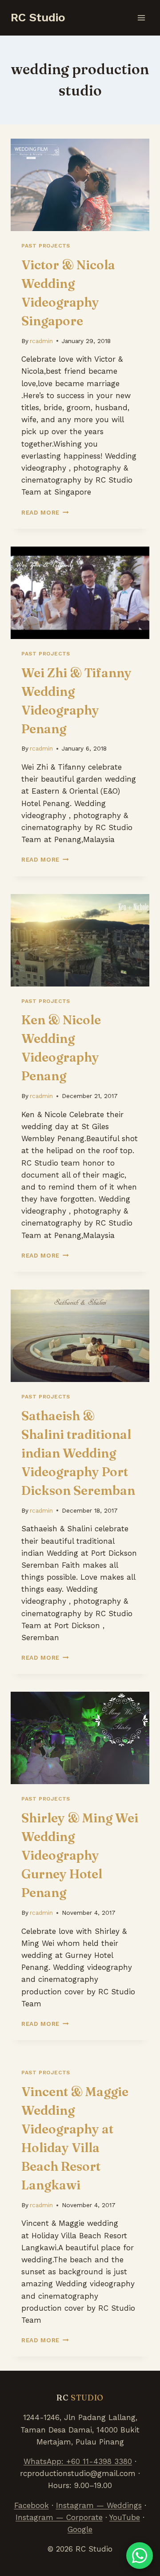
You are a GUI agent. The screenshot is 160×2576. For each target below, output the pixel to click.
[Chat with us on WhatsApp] (140, 2556)
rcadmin (41, 341)
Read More (45, 512)
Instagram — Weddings (99, 2505)
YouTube (125, 2517)
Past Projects (46, 246)
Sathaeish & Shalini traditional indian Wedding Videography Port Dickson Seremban (78, 1453)
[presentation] (80, 185)
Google (80, 2529)
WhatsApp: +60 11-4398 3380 (78, 2461)
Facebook (32, 2505)
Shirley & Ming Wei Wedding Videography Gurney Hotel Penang (80, 1855)
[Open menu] (141, 18)
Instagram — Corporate (59, 2517)
